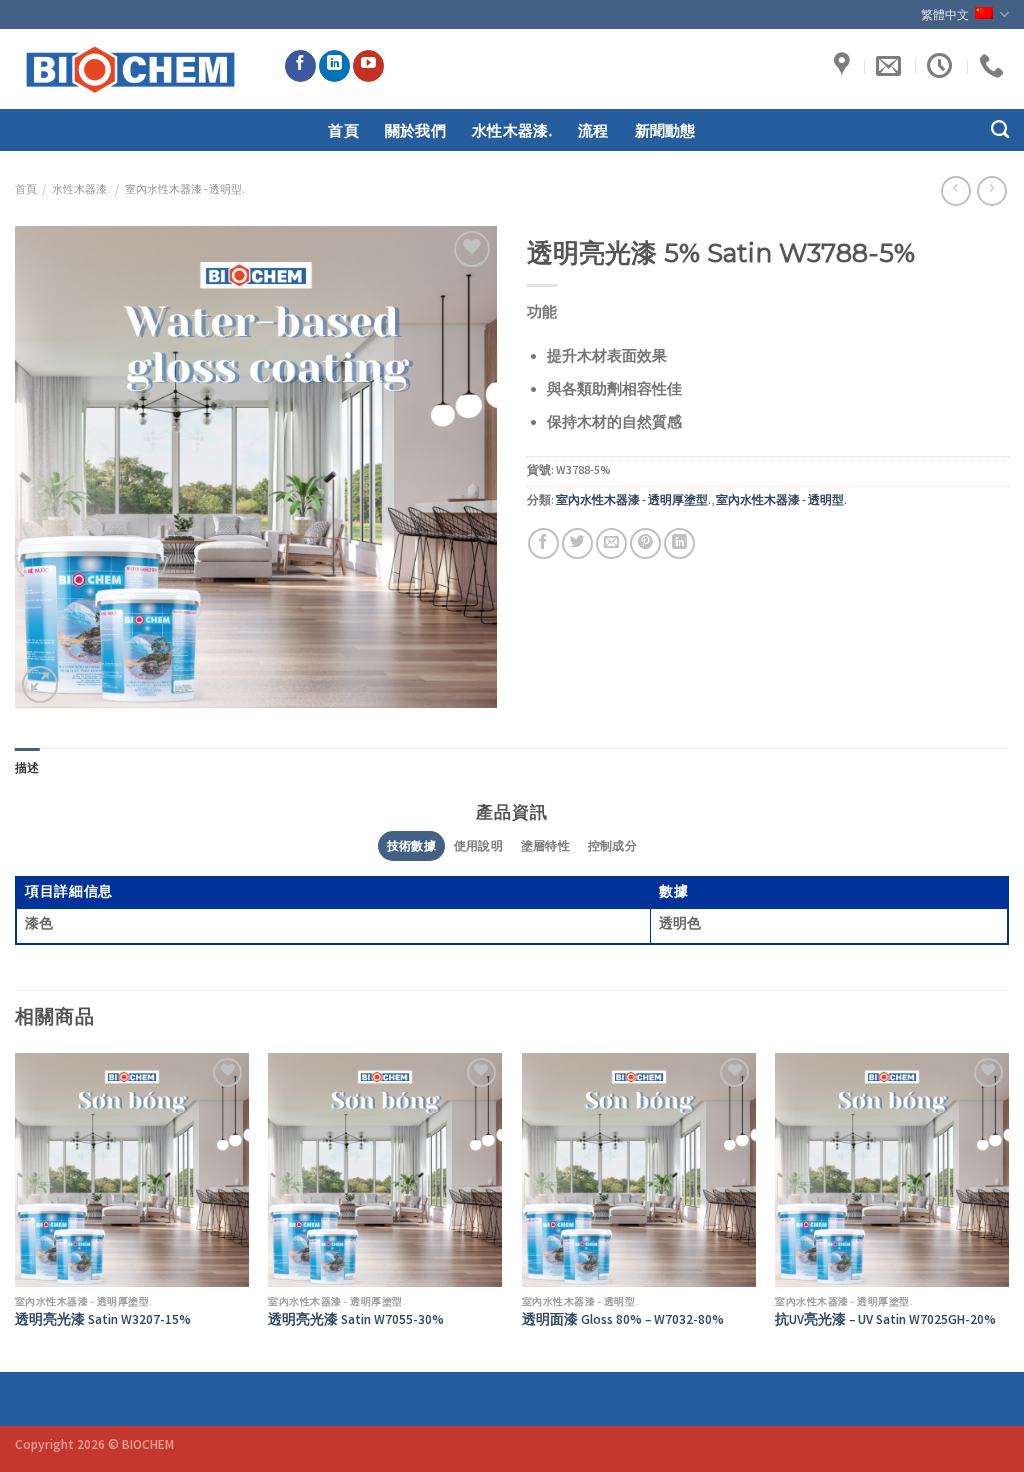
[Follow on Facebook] (300, 66)
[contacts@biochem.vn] (891, 66)
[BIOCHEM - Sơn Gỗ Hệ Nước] (134, 69)
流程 (593, 130)
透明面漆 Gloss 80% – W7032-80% (623, 1322)
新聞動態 (665, 130)
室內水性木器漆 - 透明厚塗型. (633, 501)
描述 (27, 767)
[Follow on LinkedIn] (334, 66)
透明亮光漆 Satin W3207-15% (103, 1322)
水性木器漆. (512, 130)
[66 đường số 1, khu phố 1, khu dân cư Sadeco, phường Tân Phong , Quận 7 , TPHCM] (844, 66)
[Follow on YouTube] (368, 66)
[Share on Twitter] (577, 543)
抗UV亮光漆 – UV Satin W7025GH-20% (885, 1322)
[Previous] (16, 1210)
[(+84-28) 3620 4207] (994, 66)
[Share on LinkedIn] (679, 543)
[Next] (1008, 1210)
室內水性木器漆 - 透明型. (185, 191)
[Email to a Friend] (611, 543)
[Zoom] (40, 684)
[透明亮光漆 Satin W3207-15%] (132, 1170)
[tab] (27, 767)
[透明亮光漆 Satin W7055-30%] (385, 1170)
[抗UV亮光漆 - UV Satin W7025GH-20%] (892, 1170)
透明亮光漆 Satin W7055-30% (356, 1322)
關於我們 (415, 130)
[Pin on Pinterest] (645, 543)
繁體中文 (945, 14)
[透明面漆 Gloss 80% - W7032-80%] (639, 1170)
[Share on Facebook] (543, 543)
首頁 (343, 130)
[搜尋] (1000, 130)
